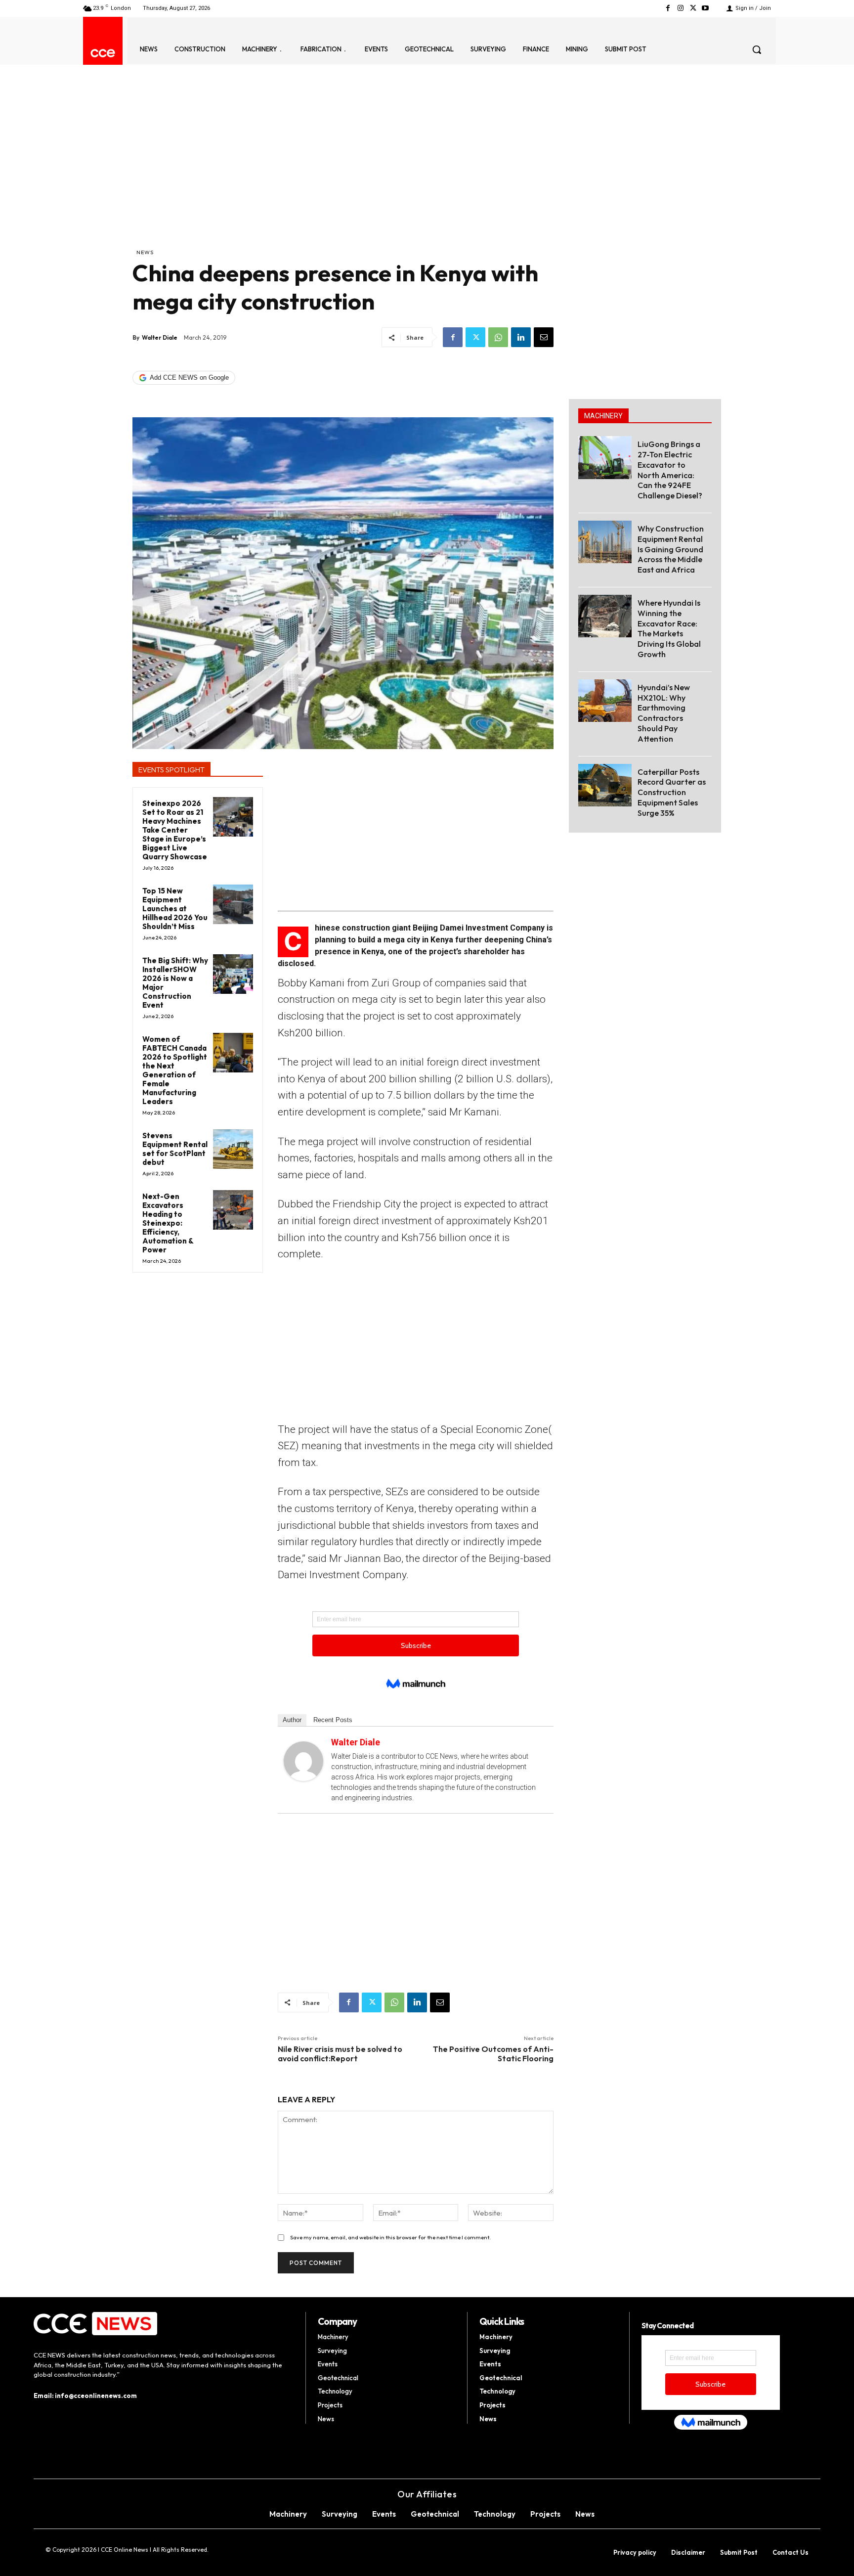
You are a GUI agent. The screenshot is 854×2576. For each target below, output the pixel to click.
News (145, 252)
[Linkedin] (521, 337)
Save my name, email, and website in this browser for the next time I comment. (390, 2237)
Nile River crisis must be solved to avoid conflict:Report (340, 2054)
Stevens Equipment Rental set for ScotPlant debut (175, 1149)
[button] (757, 49)
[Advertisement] (343, 174)
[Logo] (103, 53)
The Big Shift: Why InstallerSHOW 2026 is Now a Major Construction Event (175, 983)
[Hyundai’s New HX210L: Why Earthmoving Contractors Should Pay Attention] (605, 701)
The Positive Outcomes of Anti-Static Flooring (493, 2054)
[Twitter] (693, 8)
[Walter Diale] (303, 1761)
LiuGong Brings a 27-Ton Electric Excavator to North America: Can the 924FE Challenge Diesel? (670, 470)
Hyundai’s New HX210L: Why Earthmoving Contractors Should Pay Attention (664, 713)
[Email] (544, 337)
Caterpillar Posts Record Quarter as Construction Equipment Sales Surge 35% (672, 792)
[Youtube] (705, 8)
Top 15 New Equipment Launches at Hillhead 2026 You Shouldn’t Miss (175, 909)
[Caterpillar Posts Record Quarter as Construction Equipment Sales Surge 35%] (605, 785)
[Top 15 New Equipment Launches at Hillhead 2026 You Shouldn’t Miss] (233, 905)
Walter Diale (160, 337)
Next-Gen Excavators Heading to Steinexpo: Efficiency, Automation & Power (168, 1223)
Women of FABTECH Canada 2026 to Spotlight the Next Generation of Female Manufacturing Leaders (175, 1070)
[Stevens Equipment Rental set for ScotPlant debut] (233, 1149)
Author (292, 1720)
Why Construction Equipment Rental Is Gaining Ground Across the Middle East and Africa (671, 549)
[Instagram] (680, 8)
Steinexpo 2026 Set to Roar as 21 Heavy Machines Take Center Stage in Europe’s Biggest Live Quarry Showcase (175, 830)
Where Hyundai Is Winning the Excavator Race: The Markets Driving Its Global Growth (669, 628)
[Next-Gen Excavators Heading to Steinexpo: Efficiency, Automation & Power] (233, 1210)
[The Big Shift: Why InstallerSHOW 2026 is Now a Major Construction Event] (233, 974)
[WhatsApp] (498, 337)
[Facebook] (668, 8)
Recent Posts (333, 1720)
